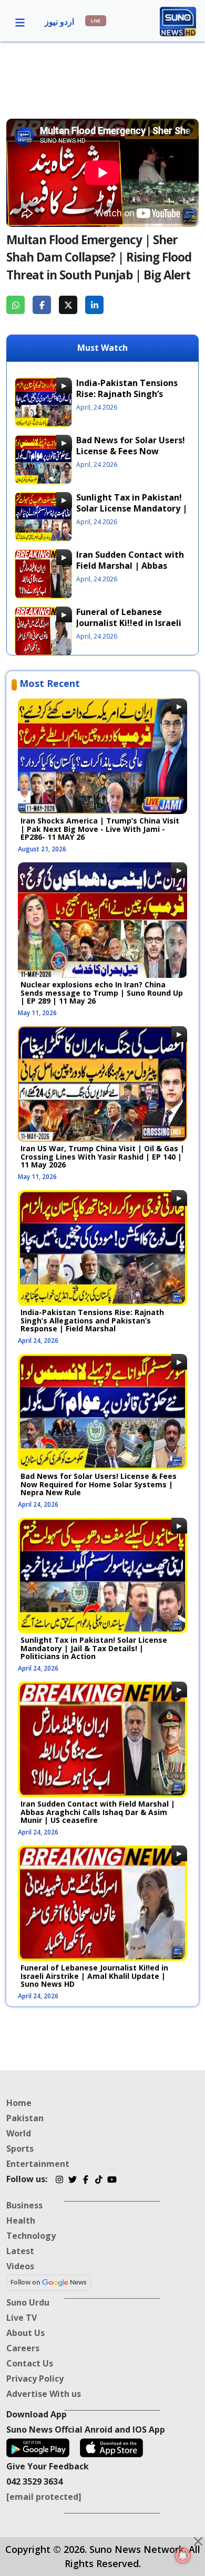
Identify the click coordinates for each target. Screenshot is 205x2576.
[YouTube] (112, 2181)
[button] (20, 22)
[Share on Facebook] (42, 305)
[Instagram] (59, 2181)
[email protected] (44, 2497)
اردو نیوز (59, 22)
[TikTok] (99, 2181)
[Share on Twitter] (68, 305)
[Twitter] (72, 2181)
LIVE (96, 21)
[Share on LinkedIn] (94, 305)
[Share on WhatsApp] (16, 305)
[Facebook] (85, 2181)
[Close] (198, 2541)
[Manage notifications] (183, 2556)
